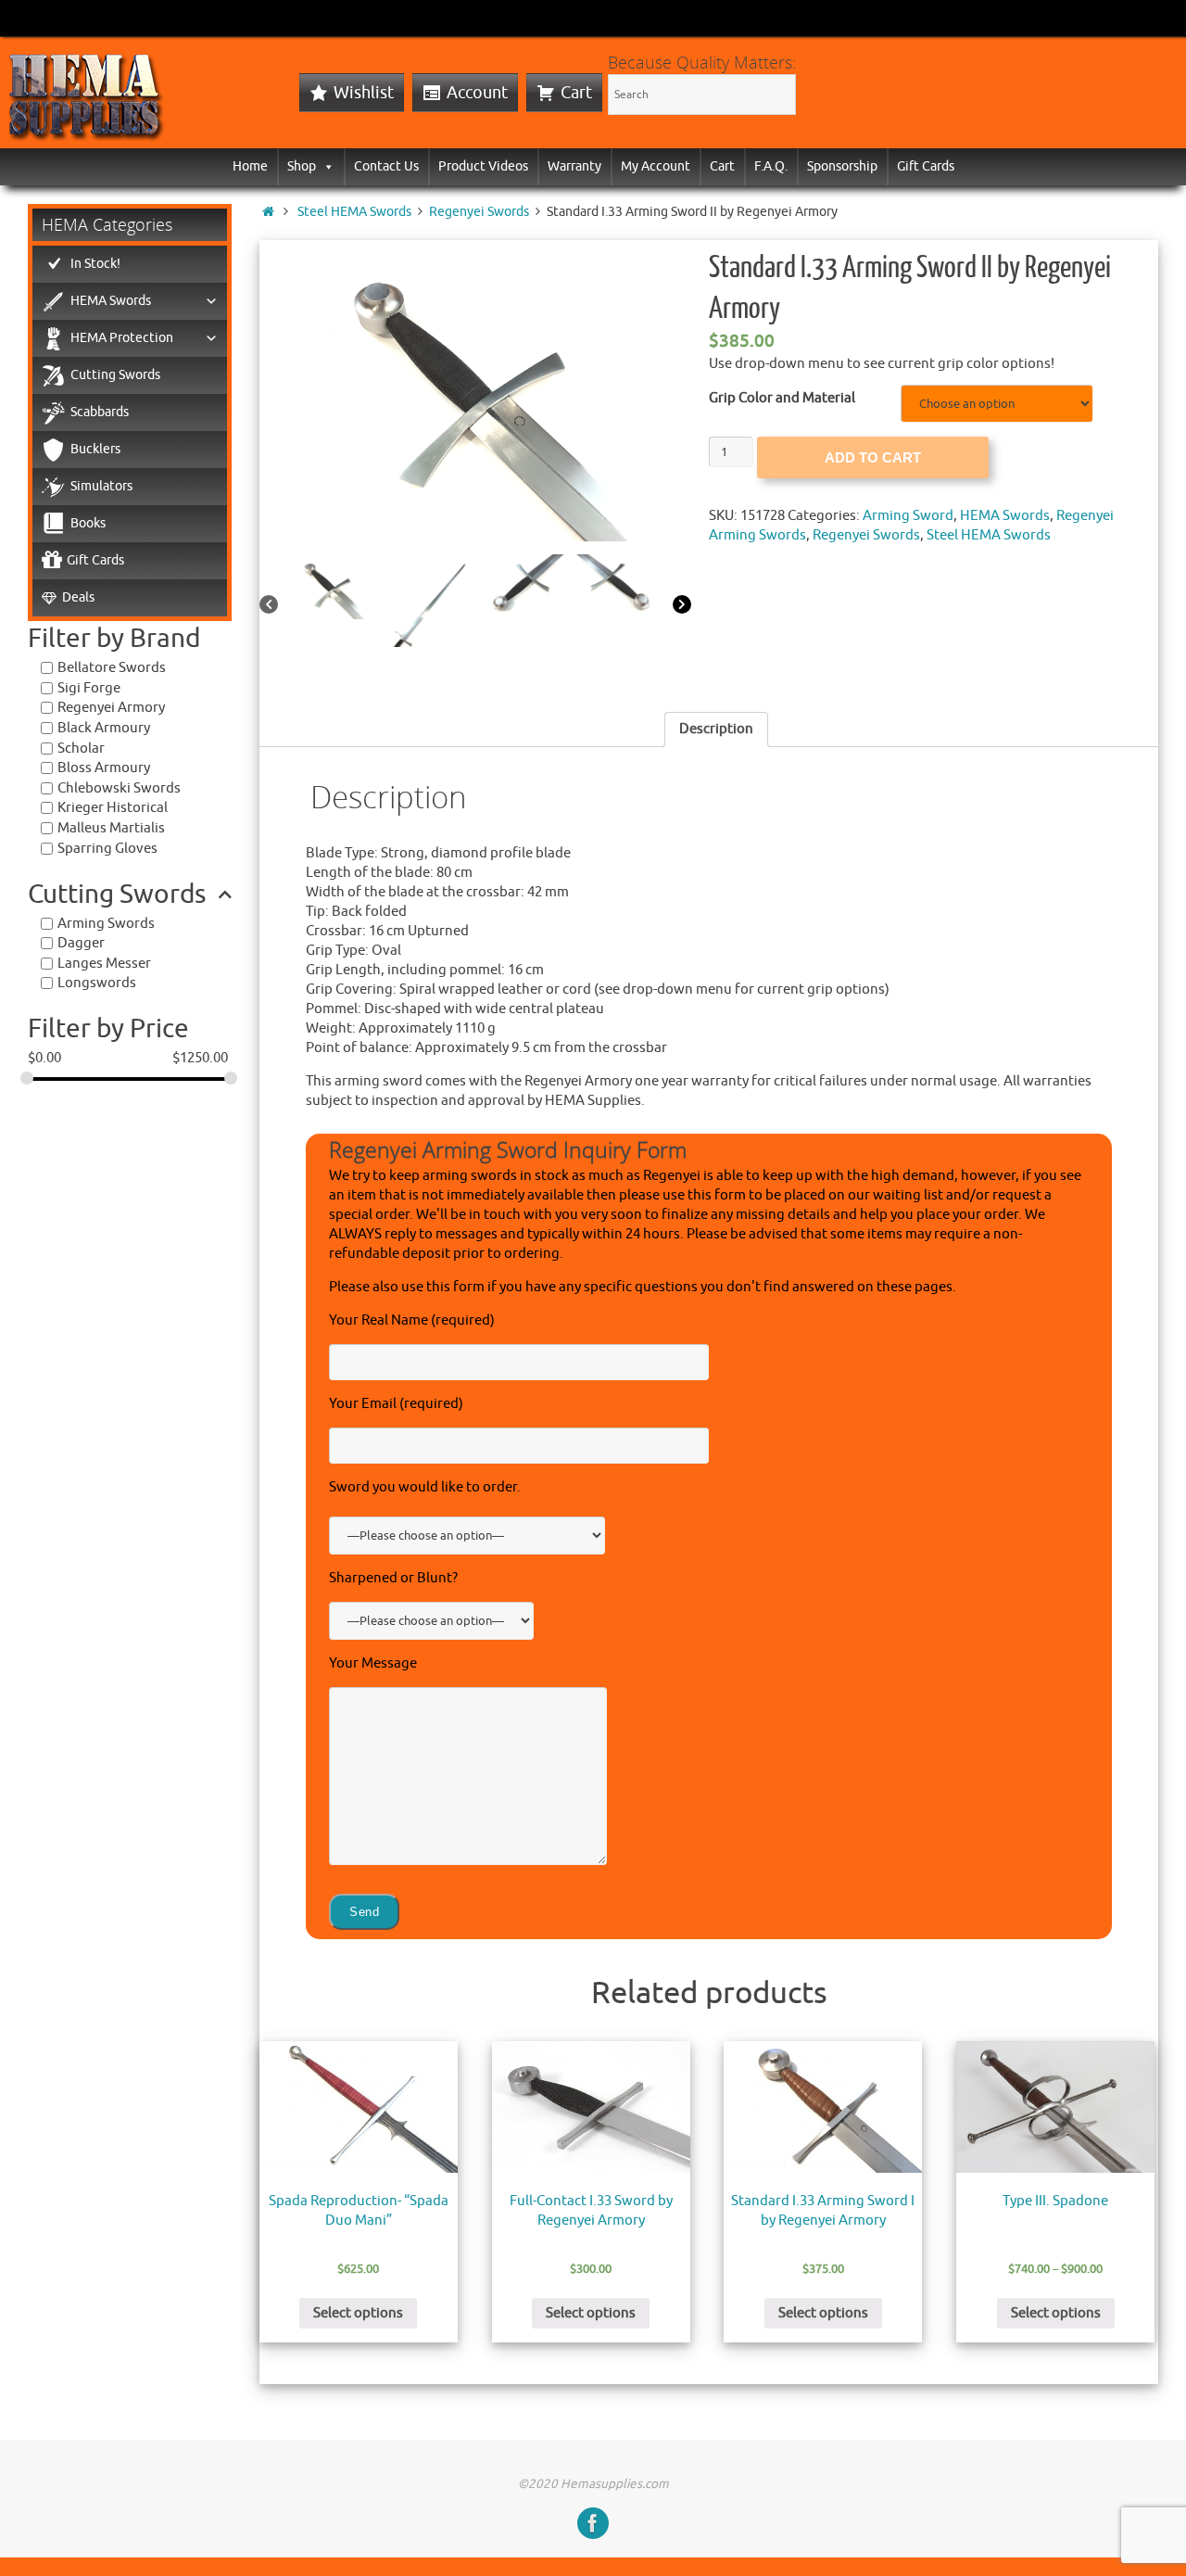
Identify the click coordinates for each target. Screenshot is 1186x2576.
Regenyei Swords (479, 212)
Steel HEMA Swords (354, 212)
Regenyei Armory (111, 708)
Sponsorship (842, 166)
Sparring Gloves (107, 849)
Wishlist (364, 93)
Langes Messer (104, 964)
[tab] (716, 730)
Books (88, 523)
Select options (358, 2313)
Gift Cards (926, 166)
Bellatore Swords (112, 668)
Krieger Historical (113, 808)
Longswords (97, 983)
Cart (576, 93)
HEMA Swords (1005, 516)
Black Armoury (104, 728)
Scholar (81, 749)
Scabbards (100, 412)
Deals (78, 597)
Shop (302, 166)
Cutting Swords (115, 375)
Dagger (81, 943)
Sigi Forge (89, 688)
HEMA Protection (122, 338)
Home (250, 166)
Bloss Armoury (104, 768)
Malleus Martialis (111, 828)
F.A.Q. (771, 166)
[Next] (682, 606)
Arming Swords (106, 924)
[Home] (268, 212)
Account (477, 93)
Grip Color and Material (782, 398)
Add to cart (873, 457)
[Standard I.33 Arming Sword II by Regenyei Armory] (475, 391)
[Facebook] (593, 2523)
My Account (656, 166)
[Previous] (269, 606)
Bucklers (95, 449)
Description (716, 729)
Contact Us (386, 166)
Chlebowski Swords (119, 788)
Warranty (574, 166)
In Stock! (95, 264)
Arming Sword (908, 516)
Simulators (101, 486)
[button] (325, 166)
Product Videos (483, 166)
